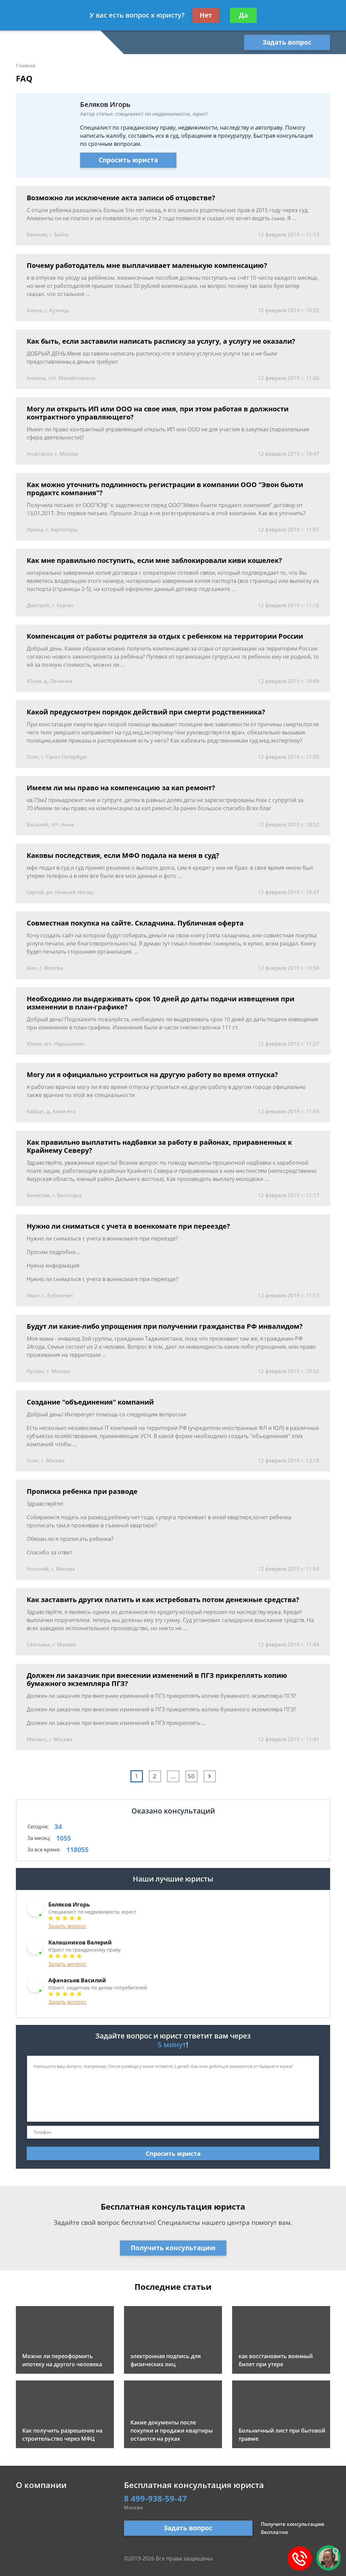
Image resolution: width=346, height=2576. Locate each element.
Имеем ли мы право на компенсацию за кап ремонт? (121, 788)
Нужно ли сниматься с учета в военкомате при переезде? (128, 1226)
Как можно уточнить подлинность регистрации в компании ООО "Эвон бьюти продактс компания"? (165, 489)
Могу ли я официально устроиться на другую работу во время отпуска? (152, 1075)
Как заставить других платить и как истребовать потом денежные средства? (163, 1600)
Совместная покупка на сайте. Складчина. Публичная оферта (135, 923)
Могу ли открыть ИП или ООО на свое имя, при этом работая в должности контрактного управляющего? (158, 413)
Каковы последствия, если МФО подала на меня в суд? (123, 856)
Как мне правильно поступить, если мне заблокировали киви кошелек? (154, 561)
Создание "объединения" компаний (90, 1402)
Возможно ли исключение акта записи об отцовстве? (121, 198)
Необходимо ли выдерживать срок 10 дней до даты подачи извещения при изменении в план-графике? (160, 1003)
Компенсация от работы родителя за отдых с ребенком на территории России (165, 636)
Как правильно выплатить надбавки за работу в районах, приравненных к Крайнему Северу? (159, 1146)
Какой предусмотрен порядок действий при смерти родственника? (146, 712)
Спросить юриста (128, 160)
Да (243, 15)
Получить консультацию (173, 2248)
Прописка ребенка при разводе (82, 1491)
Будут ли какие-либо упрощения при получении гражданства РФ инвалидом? (165, 1326)
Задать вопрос (287, 42)
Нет (206, 15)
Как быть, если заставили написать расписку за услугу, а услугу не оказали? (161, 341)
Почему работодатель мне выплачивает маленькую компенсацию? (147, 266)
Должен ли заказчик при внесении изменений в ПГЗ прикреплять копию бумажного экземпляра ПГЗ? (157, 1680)
